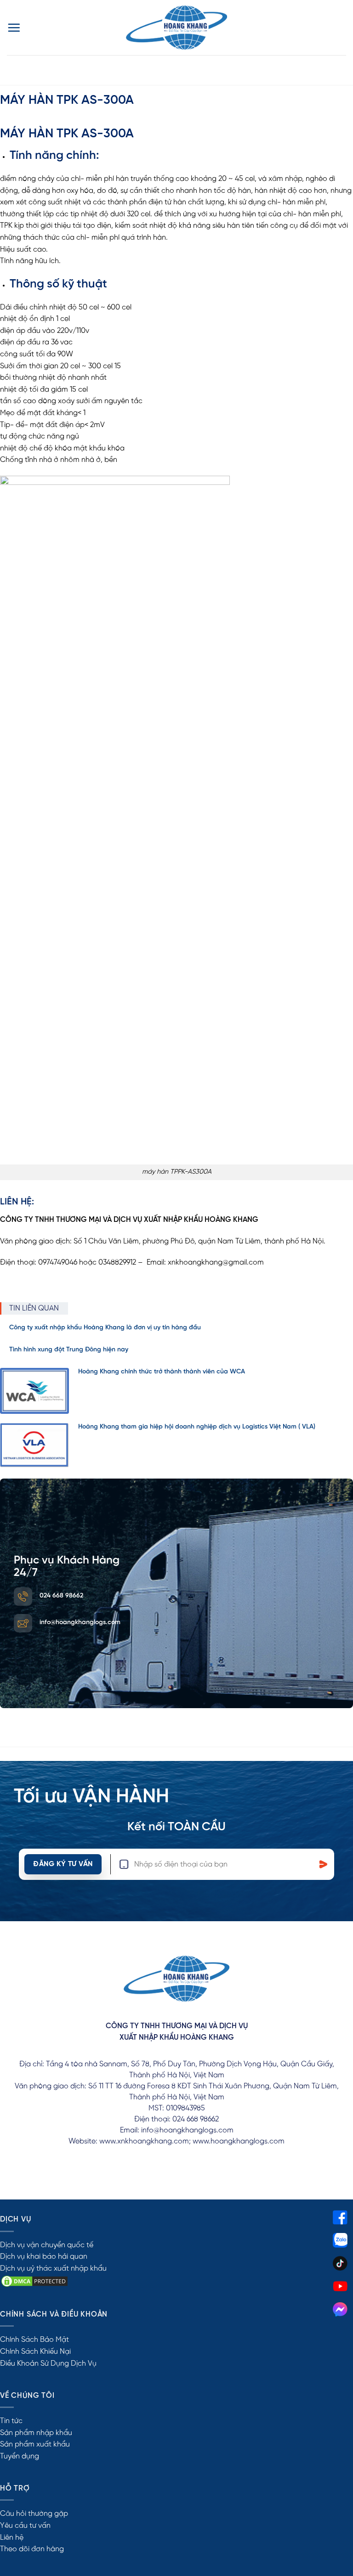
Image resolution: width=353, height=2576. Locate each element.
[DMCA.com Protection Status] (34, 2281)
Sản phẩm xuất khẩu (35, 2444)
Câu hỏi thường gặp (34, 2514)
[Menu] (14, 28)
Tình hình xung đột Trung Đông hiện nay (69, 1350)
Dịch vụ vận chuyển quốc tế (47, 2245)
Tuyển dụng (20, 2456)
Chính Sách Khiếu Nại (35, 2352)
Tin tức (11, 2421)
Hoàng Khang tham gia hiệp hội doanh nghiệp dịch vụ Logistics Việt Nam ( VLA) (197, 1427)
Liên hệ (12, 2538)
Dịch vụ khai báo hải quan (44, 2257)
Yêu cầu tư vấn (25, 2526)
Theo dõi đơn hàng (32, 2549)
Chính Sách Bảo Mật (34, 2340)
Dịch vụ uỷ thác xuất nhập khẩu (53, 2269)
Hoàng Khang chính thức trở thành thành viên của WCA (162, 1372)
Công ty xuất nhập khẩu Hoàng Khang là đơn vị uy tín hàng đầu (105, 1328)
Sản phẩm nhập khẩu (36, 2433)
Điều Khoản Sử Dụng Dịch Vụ (48, 2364)
